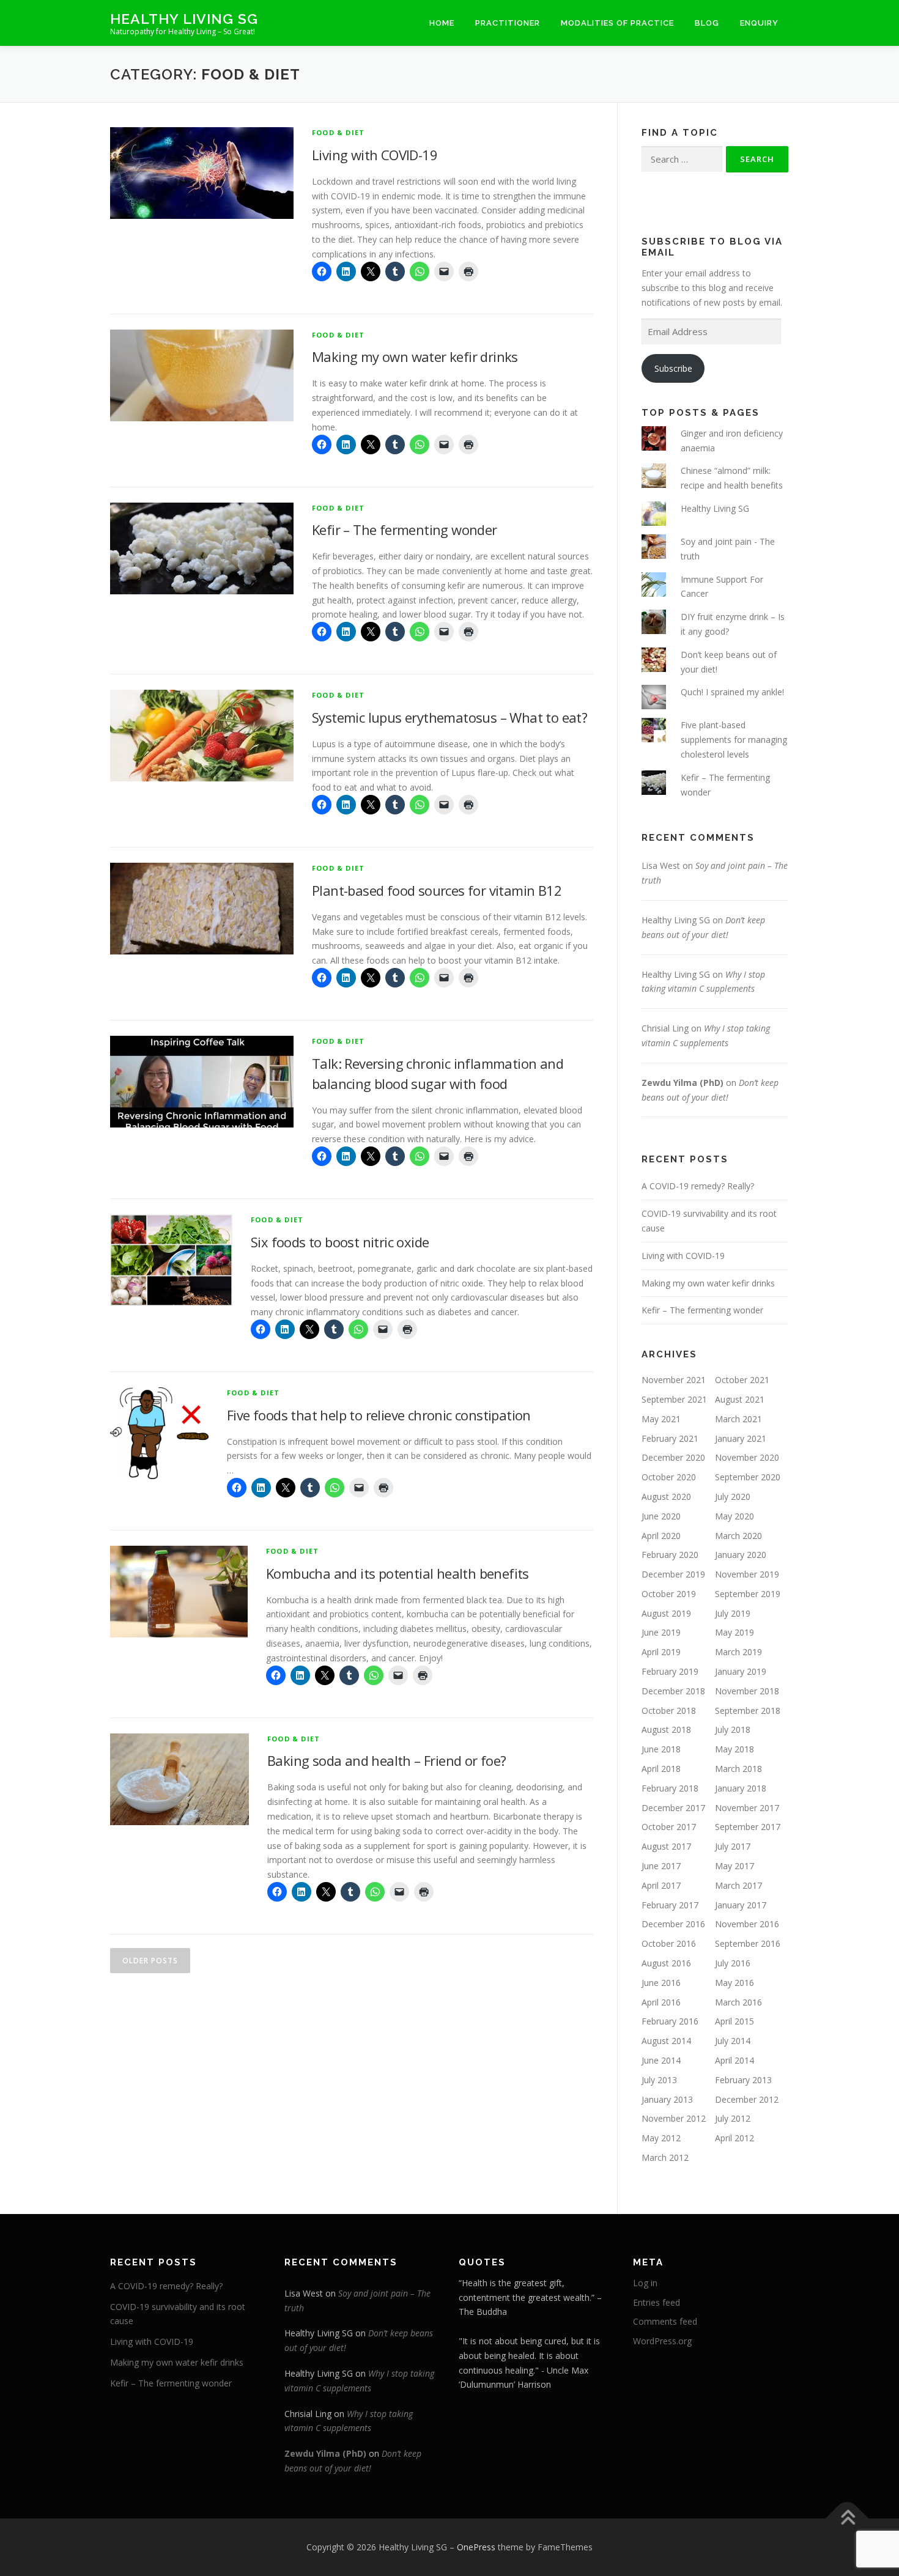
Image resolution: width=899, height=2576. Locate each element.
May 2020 (734, 1516)
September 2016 (748, 1943)
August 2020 (666, 1497)
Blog (707, 23)
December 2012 (747, 2099)
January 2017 (741, 1905)
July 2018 (733, 1729)
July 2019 (733, 1613)
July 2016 (733, 1963)
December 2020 (673, 1457)
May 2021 (661, 1419)
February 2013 (743, 2080)
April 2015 (734, 2021)
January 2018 (741, 1788)
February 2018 (670, 1788)
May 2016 (734, 1983)
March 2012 (665, 2157)
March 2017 (738, 1885)
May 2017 (734, 1866)
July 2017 (733, 1846)
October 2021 (742, 1380)
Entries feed (657, 2302)
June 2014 (661, 2060)
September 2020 (748, 1477)
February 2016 (670, 2021)
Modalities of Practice (617, 23)
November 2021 (674, 1380)
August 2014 (666, 2041)
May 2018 (734, 1749)
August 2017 (666, 1846)
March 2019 (738, 1652)
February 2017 (670, 1905)
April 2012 (734, 2138)
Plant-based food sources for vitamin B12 (437, 890)
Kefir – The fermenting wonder (405, 530)
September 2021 (674, 1399)
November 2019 (747, 1574)
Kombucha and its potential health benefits (398, 1573)
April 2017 (661, 1885)
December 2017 (673, 1808)
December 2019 (673, 1574)
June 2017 (661, 1866)
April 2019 (661, 1652)
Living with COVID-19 (375, 155)
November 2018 (747, 1691)
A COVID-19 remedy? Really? (698, 1186)
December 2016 (673, 1924)
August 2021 (740, 1399)
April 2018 (661, 1769)
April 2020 (661, 1536)
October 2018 (669, 1711)
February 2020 (670, 1555)
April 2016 (661, 2002)
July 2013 (659, 2080)
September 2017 (748, 1827)
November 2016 (747, 1924)
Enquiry (759, 23)
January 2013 (667, 2099)
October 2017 (669, 1827)
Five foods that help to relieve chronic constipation (379, 1415)
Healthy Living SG (184, 19)
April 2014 (734, 2060)
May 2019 (734, 1632)
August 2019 (666, 1613)
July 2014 (733, 2041)
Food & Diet (338, 132)
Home (442, 23)
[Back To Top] (847, 2518)
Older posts (150, 1961)
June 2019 (661, 1632)
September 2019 (748, 1594)
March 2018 (738, 1769)
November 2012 (674, 2118)
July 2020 (733, 1497)
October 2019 (669, 1594)
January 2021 (741, 1438)
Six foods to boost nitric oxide (340, 1242)
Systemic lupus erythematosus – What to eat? (449, 717)
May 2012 (661, 2138)
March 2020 (738, 1536)
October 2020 (669, 1477)
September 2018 (748, 1711)
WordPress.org (662, 2341)
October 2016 (669, 1943)
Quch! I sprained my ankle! (732, 692)
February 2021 (670, 1438)
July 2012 (733, 2118)
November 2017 (747, 1808)
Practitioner (508, 23)
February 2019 (670, 1671)
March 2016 (738, 2002)
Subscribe (673, 368)
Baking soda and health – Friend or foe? (387, 1760)
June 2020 (661, 1516)
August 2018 (666, 1729)
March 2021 (738, 1419)
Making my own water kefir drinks (415, 356)
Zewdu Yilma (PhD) (683, 1083)
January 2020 (741, 1555)
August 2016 (666, 1963)
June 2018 (661, 1749)
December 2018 (673, 1691)
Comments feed (665, 2321)
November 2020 (747, 1457)
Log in (645, 2283)
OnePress (476, 2547)
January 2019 (741, 1671)
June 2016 (661, 1983)
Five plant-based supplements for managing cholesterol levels (734, 740)
